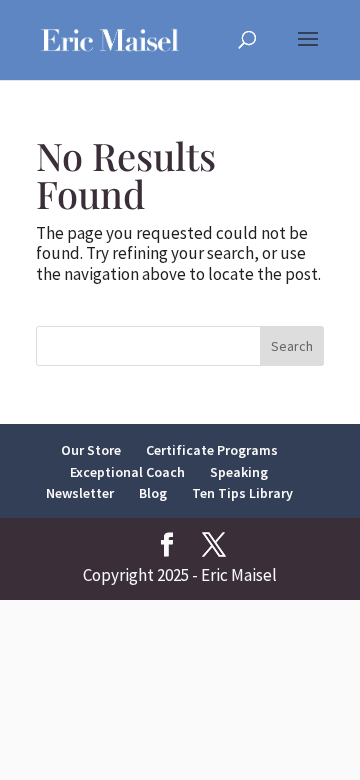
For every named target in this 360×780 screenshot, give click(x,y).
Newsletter (80, 493)
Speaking (239, 472)
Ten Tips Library (242, 493)
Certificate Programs (212, 450)
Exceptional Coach (127, 472)
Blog (153, 493)
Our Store (91, 450)
